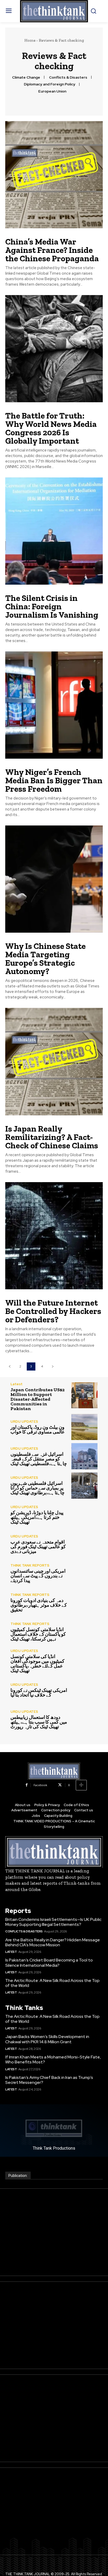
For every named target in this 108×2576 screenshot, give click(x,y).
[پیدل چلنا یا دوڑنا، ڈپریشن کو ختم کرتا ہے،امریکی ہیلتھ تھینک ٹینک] (84, 1515)
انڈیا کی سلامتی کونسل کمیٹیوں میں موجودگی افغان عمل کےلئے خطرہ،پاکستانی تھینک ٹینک (37, 1664)
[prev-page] (10, 1366)
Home (30, 40)
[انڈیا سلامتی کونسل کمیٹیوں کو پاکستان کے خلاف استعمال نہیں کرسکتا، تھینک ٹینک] (84, 1632)
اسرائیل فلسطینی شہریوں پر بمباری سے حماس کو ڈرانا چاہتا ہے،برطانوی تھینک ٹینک (37, 1488)
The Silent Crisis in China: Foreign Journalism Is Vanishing (52, 606)
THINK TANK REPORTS (30, 1565)
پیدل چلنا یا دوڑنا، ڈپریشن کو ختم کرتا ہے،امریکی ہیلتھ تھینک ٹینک (37, 1517)
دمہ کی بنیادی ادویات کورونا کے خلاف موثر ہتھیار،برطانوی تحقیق (39, 1605)
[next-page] (53, 1366)
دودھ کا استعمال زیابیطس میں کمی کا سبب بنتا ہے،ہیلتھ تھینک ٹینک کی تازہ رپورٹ (39, 1722)
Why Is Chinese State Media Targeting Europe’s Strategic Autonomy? (45, 959)
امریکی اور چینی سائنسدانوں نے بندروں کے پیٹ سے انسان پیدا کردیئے (38, 1576)
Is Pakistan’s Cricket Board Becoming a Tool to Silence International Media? (49, 1963)
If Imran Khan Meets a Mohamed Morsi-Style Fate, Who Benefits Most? (53, 2059)
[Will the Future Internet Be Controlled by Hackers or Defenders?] (54, 1236)
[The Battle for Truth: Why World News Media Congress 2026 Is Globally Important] (54, 349)
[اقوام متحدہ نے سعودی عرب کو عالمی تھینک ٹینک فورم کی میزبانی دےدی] (84, 1544)
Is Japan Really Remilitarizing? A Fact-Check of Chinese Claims (52, 1137)
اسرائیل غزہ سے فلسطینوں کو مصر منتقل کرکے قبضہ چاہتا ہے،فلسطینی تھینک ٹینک (39, 1459)
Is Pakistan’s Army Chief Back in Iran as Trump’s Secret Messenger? (49, 2080)
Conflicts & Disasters (68, 77)
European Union (52, 91)
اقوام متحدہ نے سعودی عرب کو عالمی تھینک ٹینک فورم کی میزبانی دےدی (38, 1547)
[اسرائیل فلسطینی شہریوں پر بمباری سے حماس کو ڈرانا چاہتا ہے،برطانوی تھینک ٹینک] (84, 1486)
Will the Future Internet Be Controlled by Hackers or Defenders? (53, 1311)
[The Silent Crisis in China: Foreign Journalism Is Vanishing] (54, 531)
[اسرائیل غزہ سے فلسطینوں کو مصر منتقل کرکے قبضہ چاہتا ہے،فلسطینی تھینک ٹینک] (84, 1456)
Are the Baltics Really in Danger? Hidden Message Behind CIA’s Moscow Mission (53, 1942)
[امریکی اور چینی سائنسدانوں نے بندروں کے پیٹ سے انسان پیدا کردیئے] (84, 1573)
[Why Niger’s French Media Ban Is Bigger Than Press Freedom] (54, 705)
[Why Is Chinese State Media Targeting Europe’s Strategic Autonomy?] (54, 879)
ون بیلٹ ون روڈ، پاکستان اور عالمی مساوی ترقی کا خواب (38, 1430)
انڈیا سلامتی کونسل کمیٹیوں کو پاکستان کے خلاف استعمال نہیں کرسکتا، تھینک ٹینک (38, 1634)
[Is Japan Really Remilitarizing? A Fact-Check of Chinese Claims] (54, 1061)
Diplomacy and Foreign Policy (50, 84)
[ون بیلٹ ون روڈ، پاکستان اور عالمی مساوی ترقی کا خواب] (84, 1427)
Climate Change (26, 77)
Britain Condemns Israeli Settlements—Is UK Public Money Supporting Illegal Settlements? (53, 1922)
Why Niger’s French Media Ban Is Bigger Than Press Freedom (54, 780)
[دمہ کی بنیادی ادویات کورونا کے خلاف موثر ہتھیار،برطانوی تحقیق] (84, 1602)
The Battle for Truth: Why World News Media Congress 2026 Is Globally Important (51, 428)
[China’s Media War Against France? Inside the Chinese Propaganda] (54, 175)
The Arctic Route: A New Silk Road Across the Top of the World (52, 1983)
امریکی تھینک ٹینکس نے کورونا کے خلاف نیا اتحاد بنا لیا (39, 1693)
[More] (81, 1785)
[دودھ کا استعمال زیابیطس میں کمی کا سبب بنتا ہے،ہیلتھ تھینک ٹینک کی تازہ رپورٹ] (84, 1720)
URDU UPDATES (24, 1422)
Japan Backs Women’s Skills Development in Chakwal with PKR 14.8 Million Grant (47, 2039)
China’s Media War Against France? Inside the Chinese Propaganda (52, 250)
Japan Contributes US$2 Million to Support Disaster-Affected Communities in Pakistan (37, 1399)
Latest (17, 1384)
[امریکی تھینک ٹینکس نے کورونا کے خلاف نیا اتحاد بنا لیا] (84, 1690)
